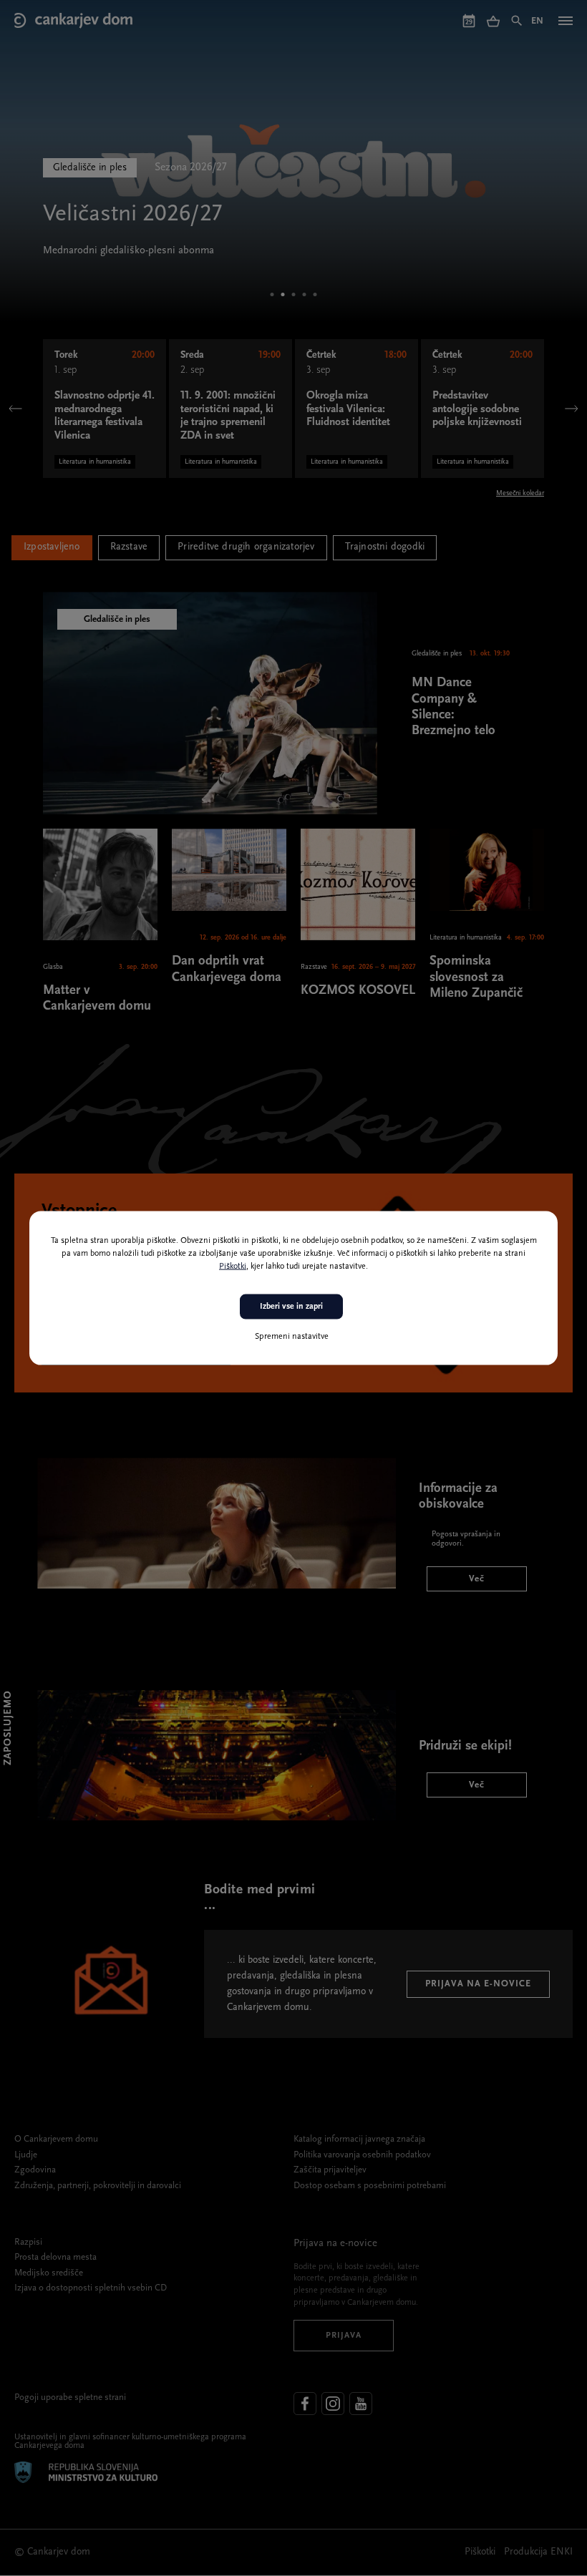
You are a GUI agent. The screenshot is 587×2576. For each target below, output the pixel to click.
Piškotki (233, 1267)
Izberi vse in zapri (291, 1307)
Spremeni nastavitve (292, 1336)
